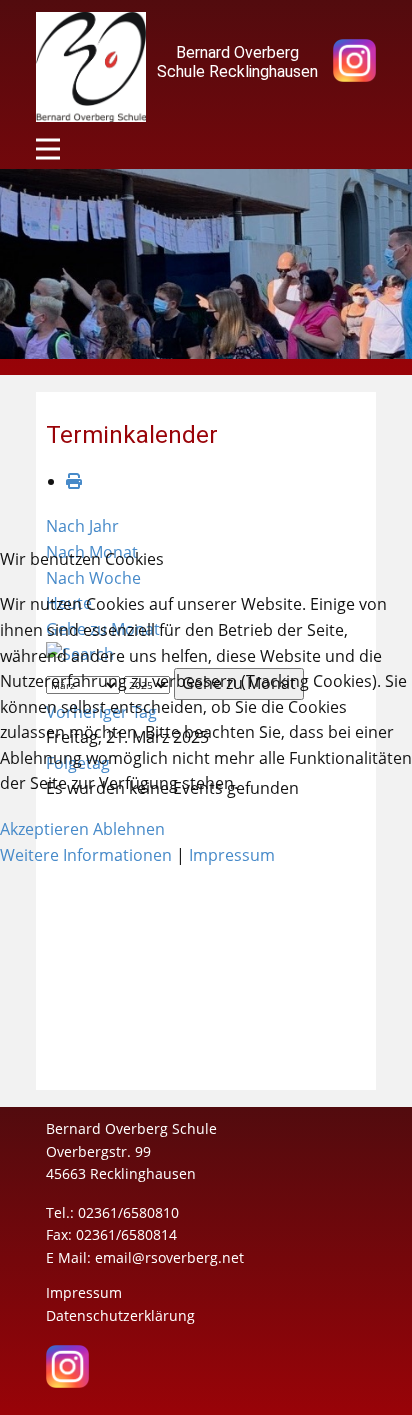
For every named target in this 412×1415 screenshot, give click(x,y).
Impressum (232, 855)
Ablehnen (129, 829)
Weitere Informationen (86, 855)
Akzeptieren (44, 829)
